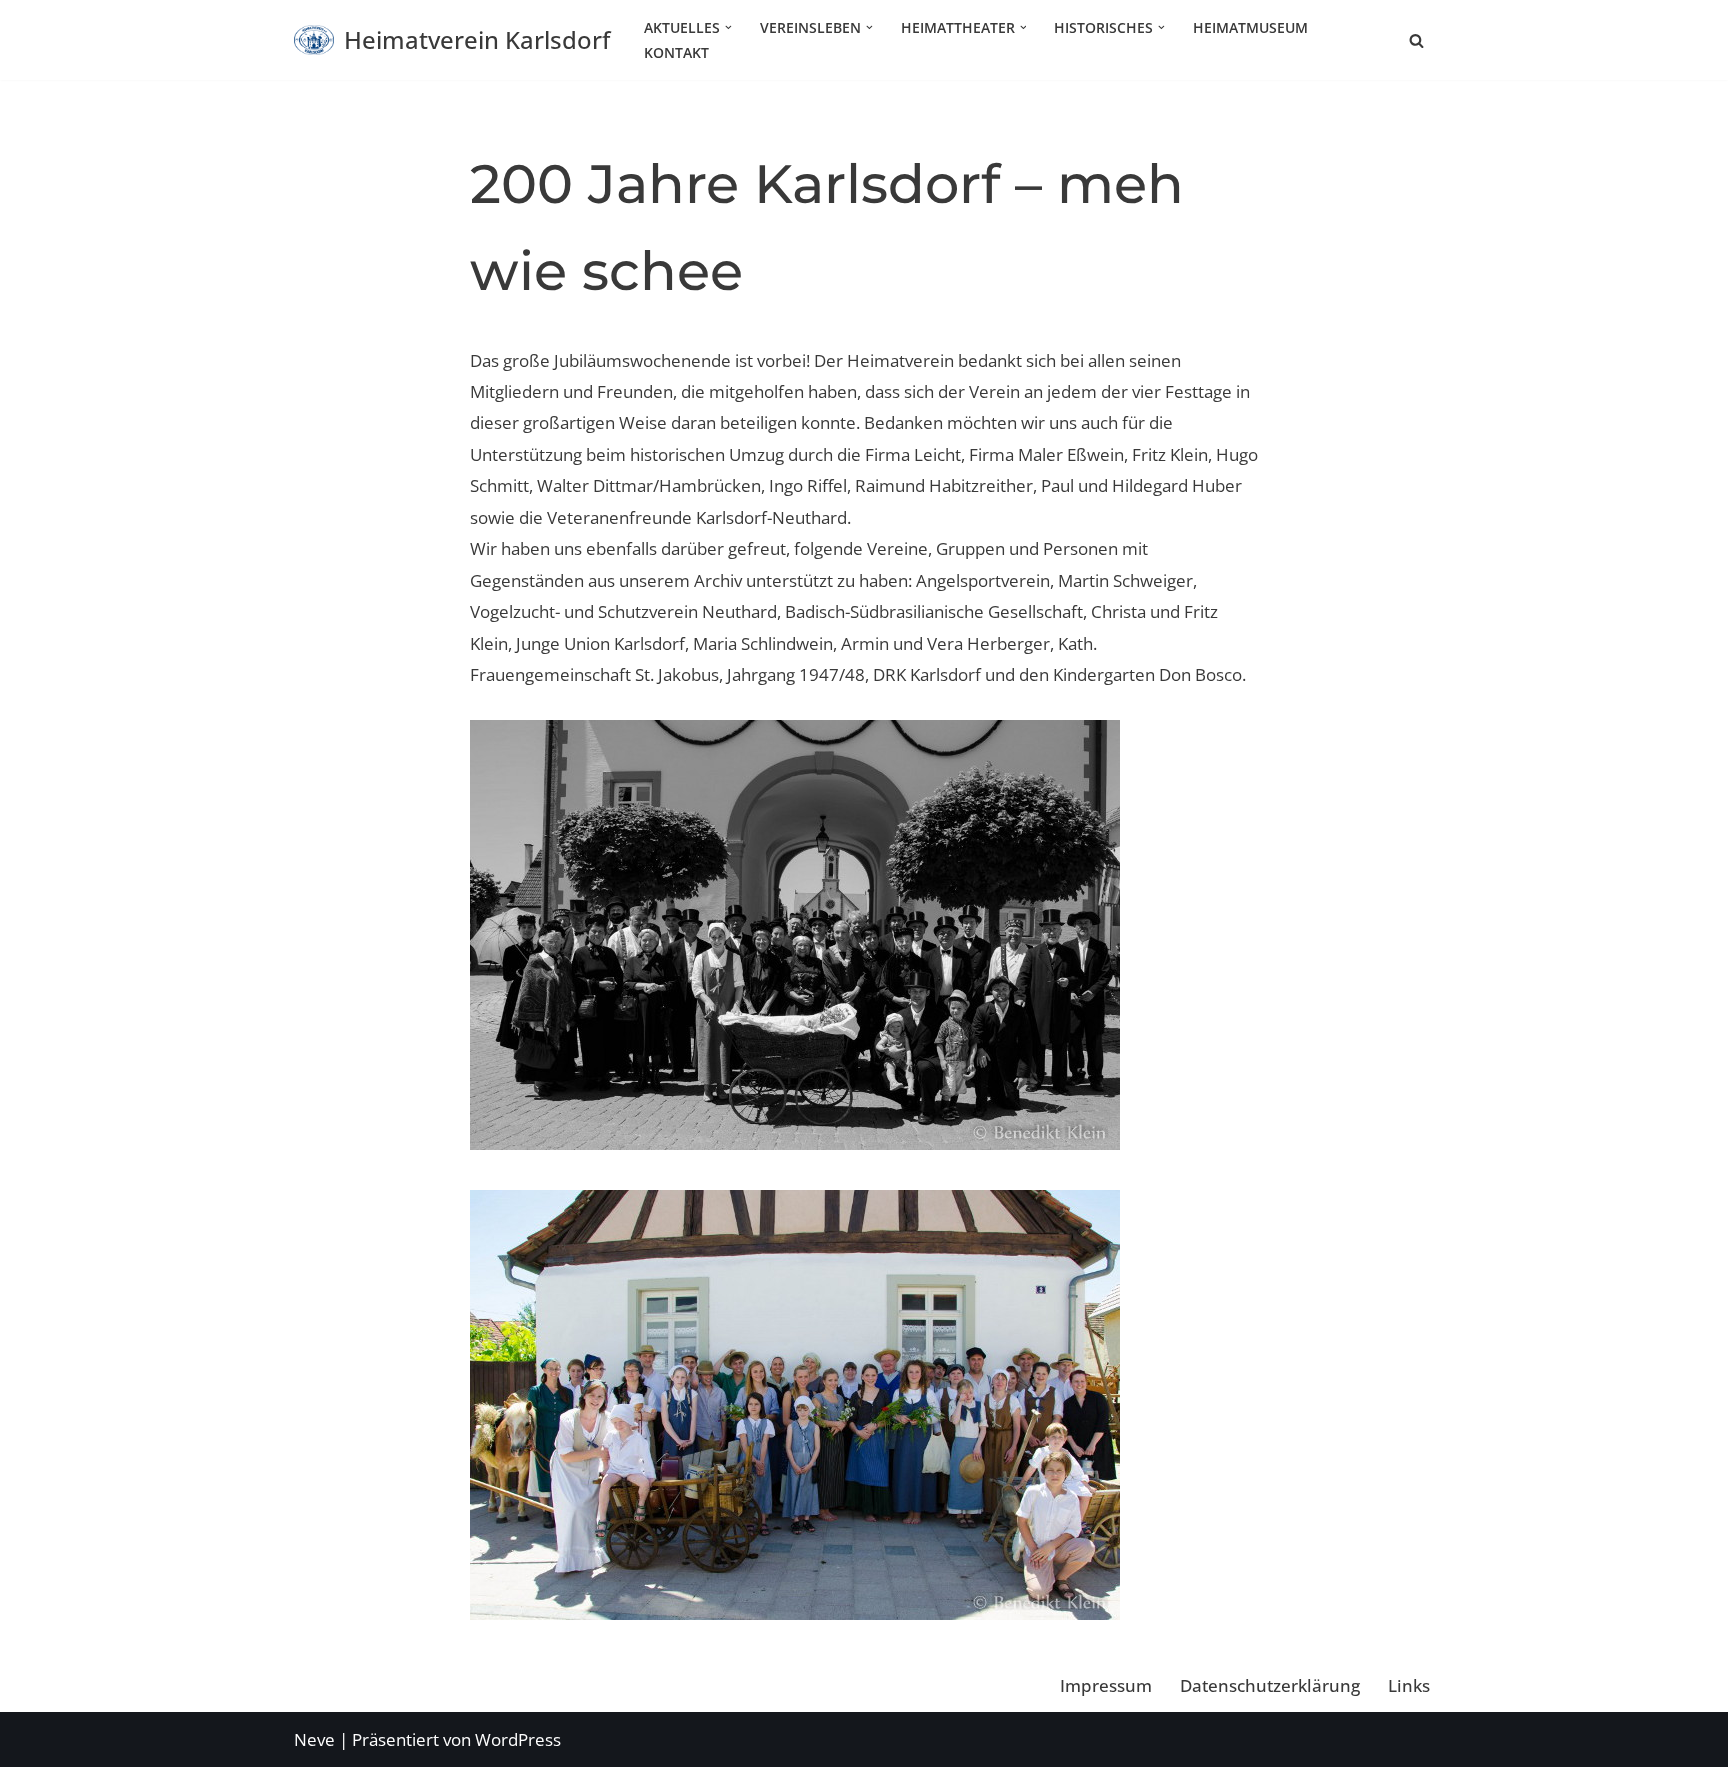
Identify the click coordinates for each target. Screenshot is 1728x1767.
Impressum (1106, 1685)
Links (1409, 1685)
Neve (314, 1739)
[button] (728, 27)
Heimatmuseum (1250, 27)
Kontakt (676, 52)
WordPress (518, 1739)
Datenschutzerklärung (1270, 1685)
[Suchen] (1416, 40)
